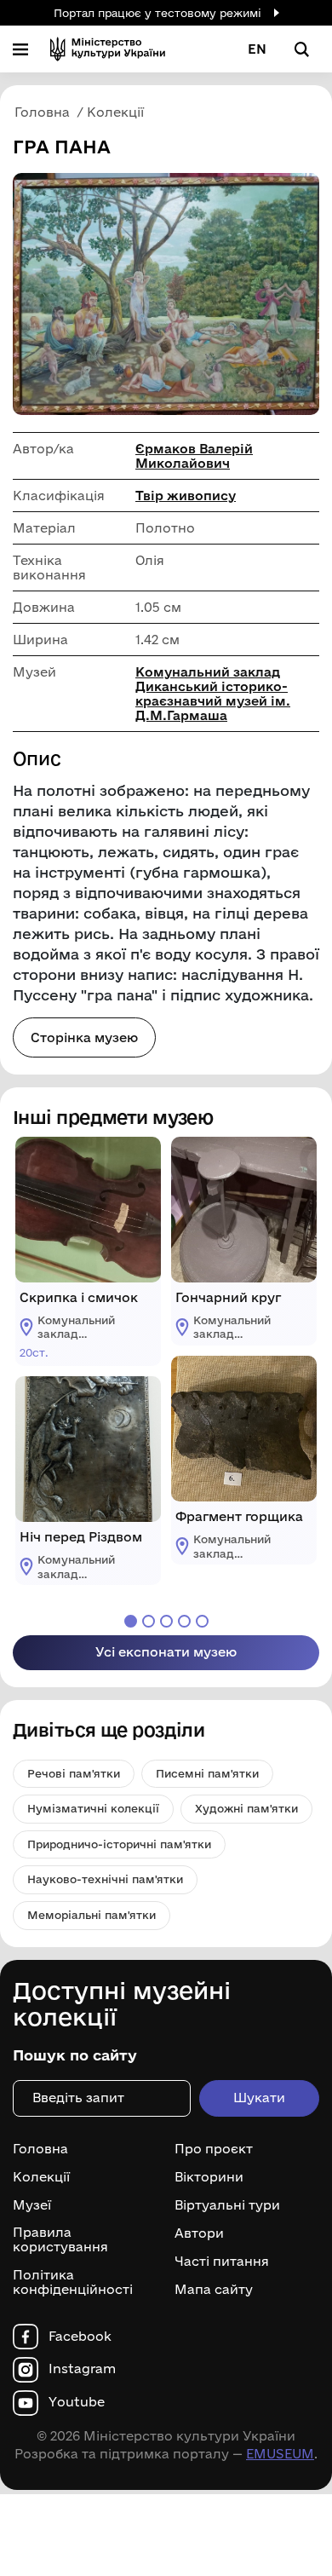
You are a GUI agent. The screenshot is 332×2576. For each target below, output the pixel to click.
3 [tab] (166, 1621)
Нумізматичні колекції (93, 1808)
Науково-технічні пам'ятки (105, 1879)
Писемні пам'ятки (207, 1773)
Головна (40, 2149)
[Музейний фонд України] (108, 49)
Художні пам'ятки (246, 1808)
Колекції (41, 2177)
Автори (199, 2233)
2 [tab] (149, 1621)
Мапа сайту (214, 2290)
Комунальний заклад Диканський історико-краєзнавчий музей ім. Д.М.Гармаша (213, 694)
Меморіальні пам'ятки (92, 1915)
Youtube (77, 2402)
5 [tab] (202, 1621)
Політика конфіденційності (73, 2282)
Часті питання (222, 2262)
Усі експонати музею (166, 1652)
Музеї (32, 2205)
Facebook (80, 2337)
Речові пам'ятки (74, 1773)
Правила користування (60, 2240)
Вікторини (209, 2177)
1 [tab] (131, 1621)
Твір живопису (186, 496)
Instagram (82, 2369)
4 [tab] (184, 1621)
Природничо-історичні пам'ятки (119, 1844)
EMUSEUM (280, 2454)
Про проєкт (214, 2149)
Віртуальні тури (227, 2205)
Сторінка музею (84, 1037)
